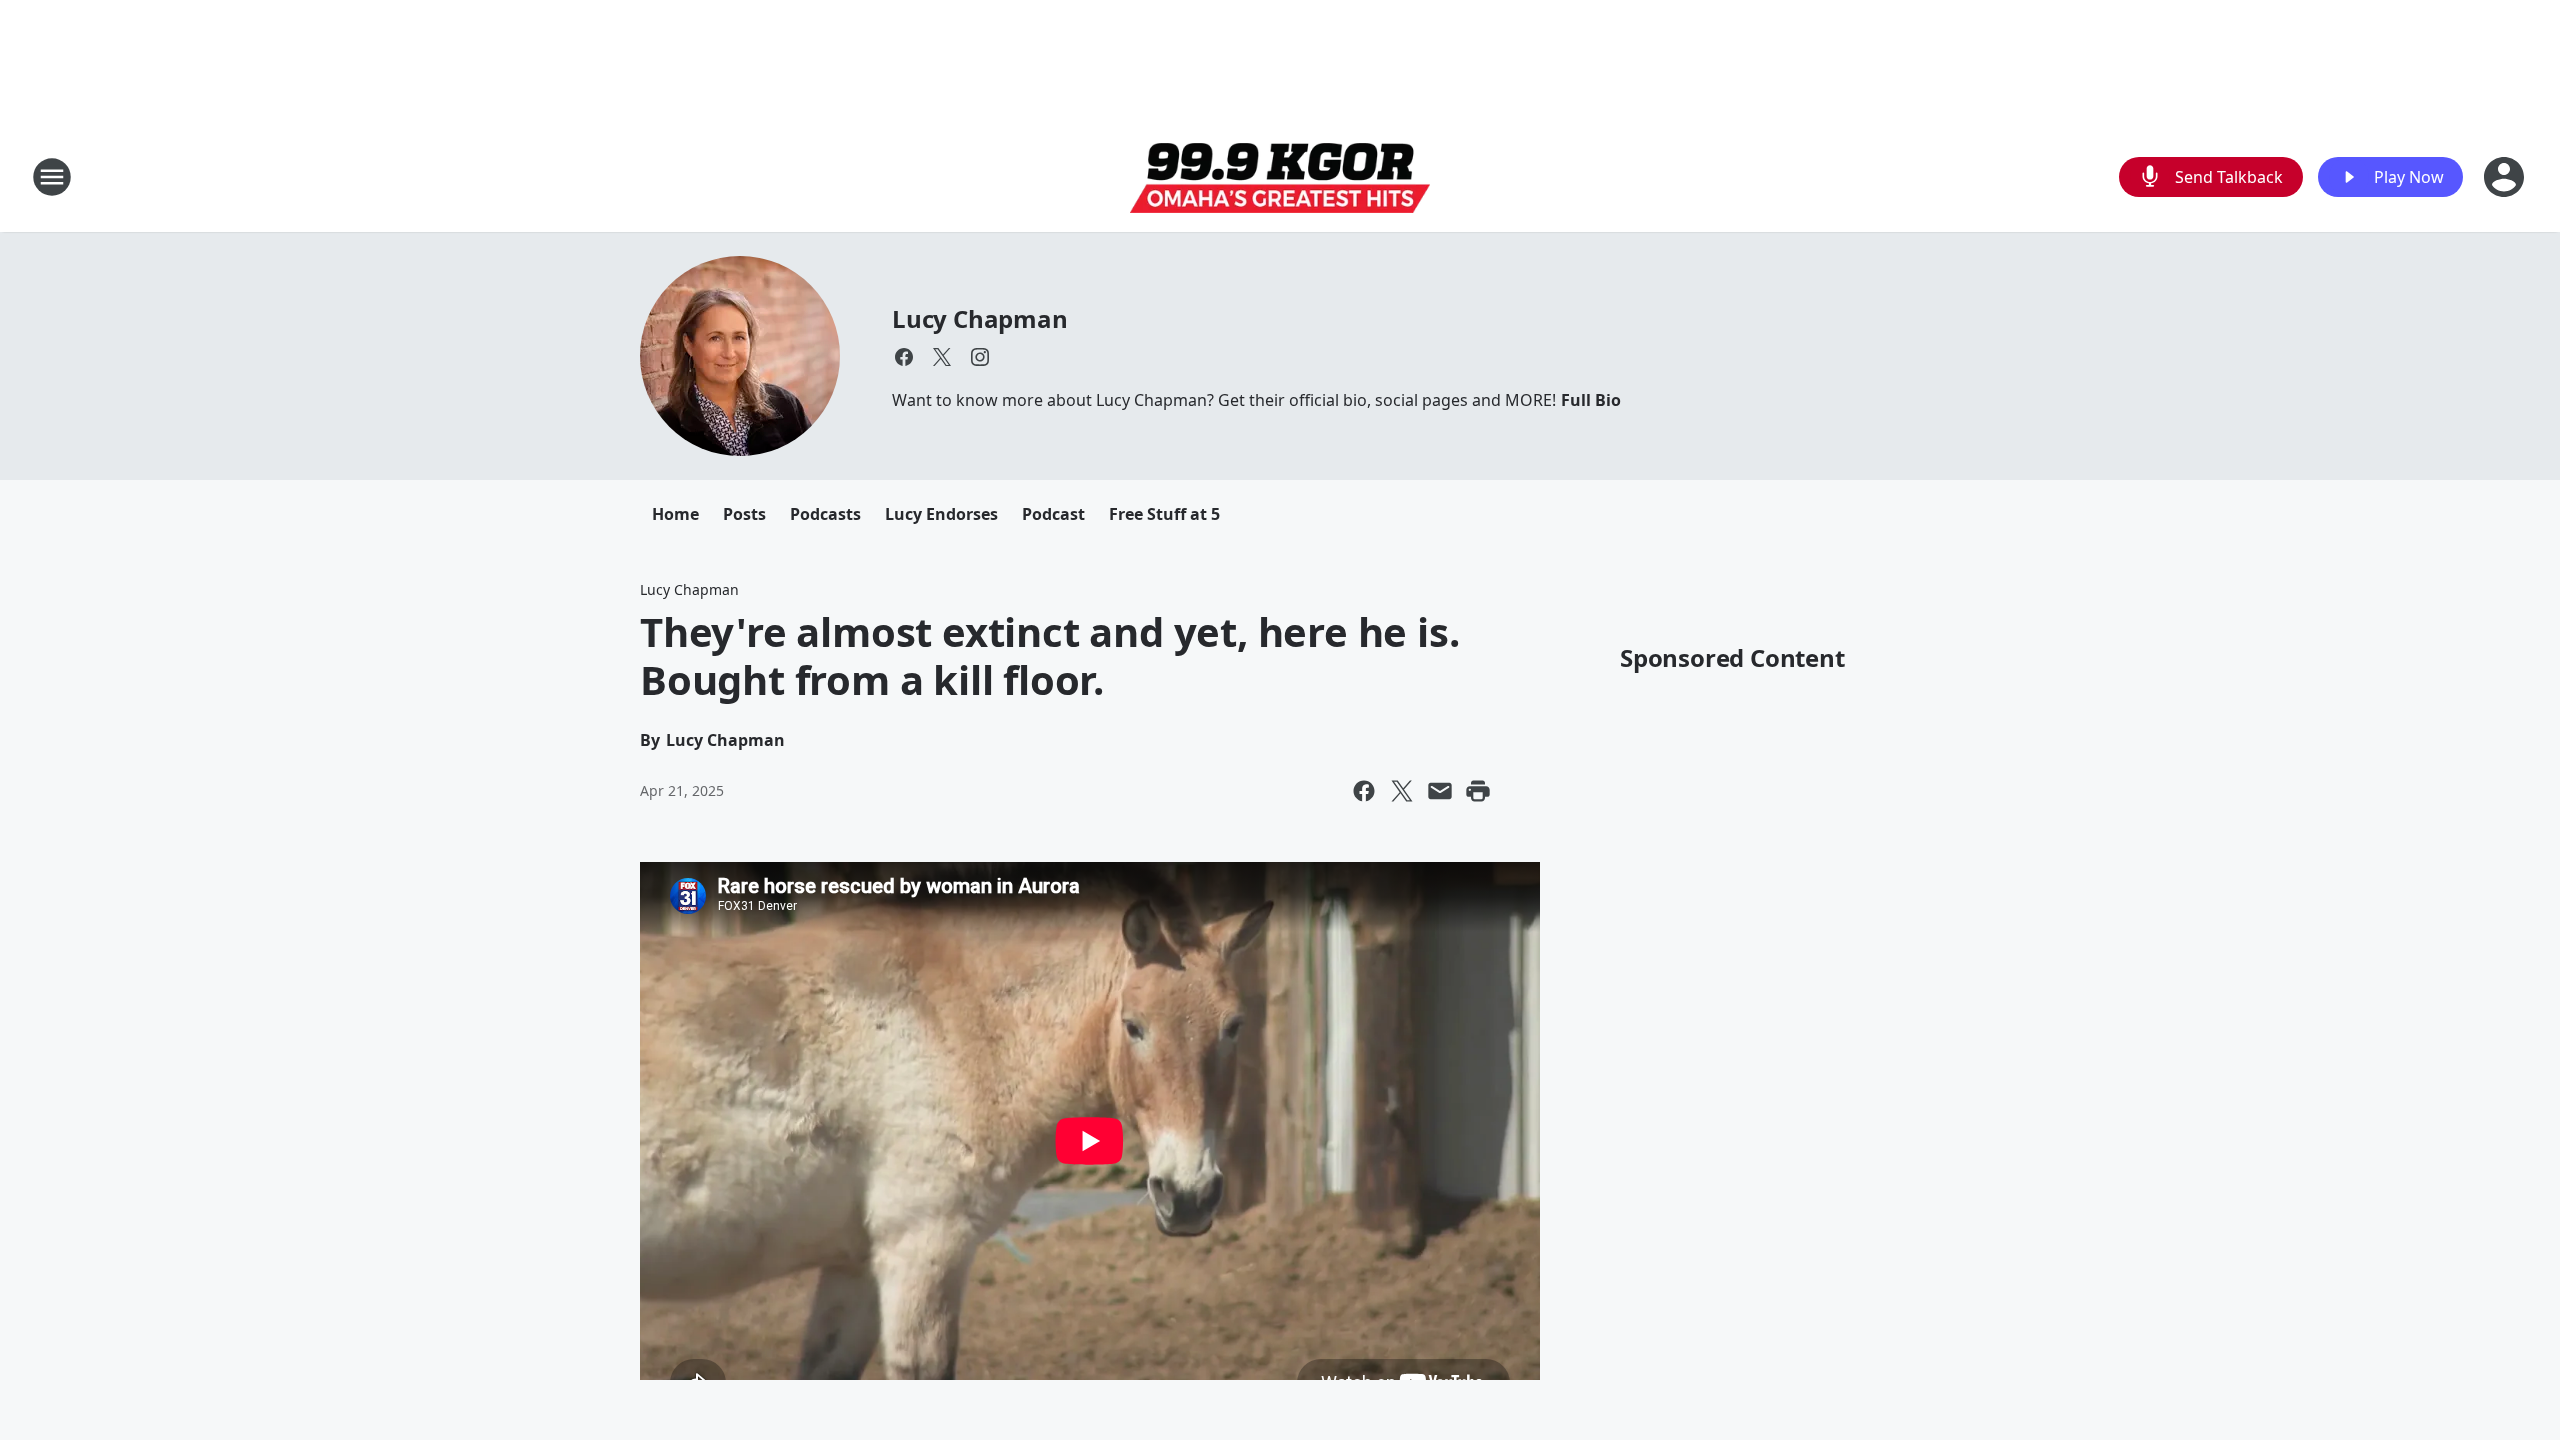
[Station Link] (1280, 177)
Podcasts (825, 514)
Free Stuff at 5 (1164, 514)
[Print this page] (1478, 791)
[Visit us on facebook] (904, 357)
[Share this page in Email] (1440, 791)
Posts (744, 514)
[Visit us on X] (942, 357)
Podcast (1053, 514)
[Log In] (2506, 177)
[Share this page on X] (1402, 791)
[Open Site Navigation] (52, 177)
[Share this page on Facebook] (1364, 791)
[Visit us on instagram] (980, 357)
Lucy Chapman (980, 318)
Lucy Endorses (941, 514)
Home (675, 514)
